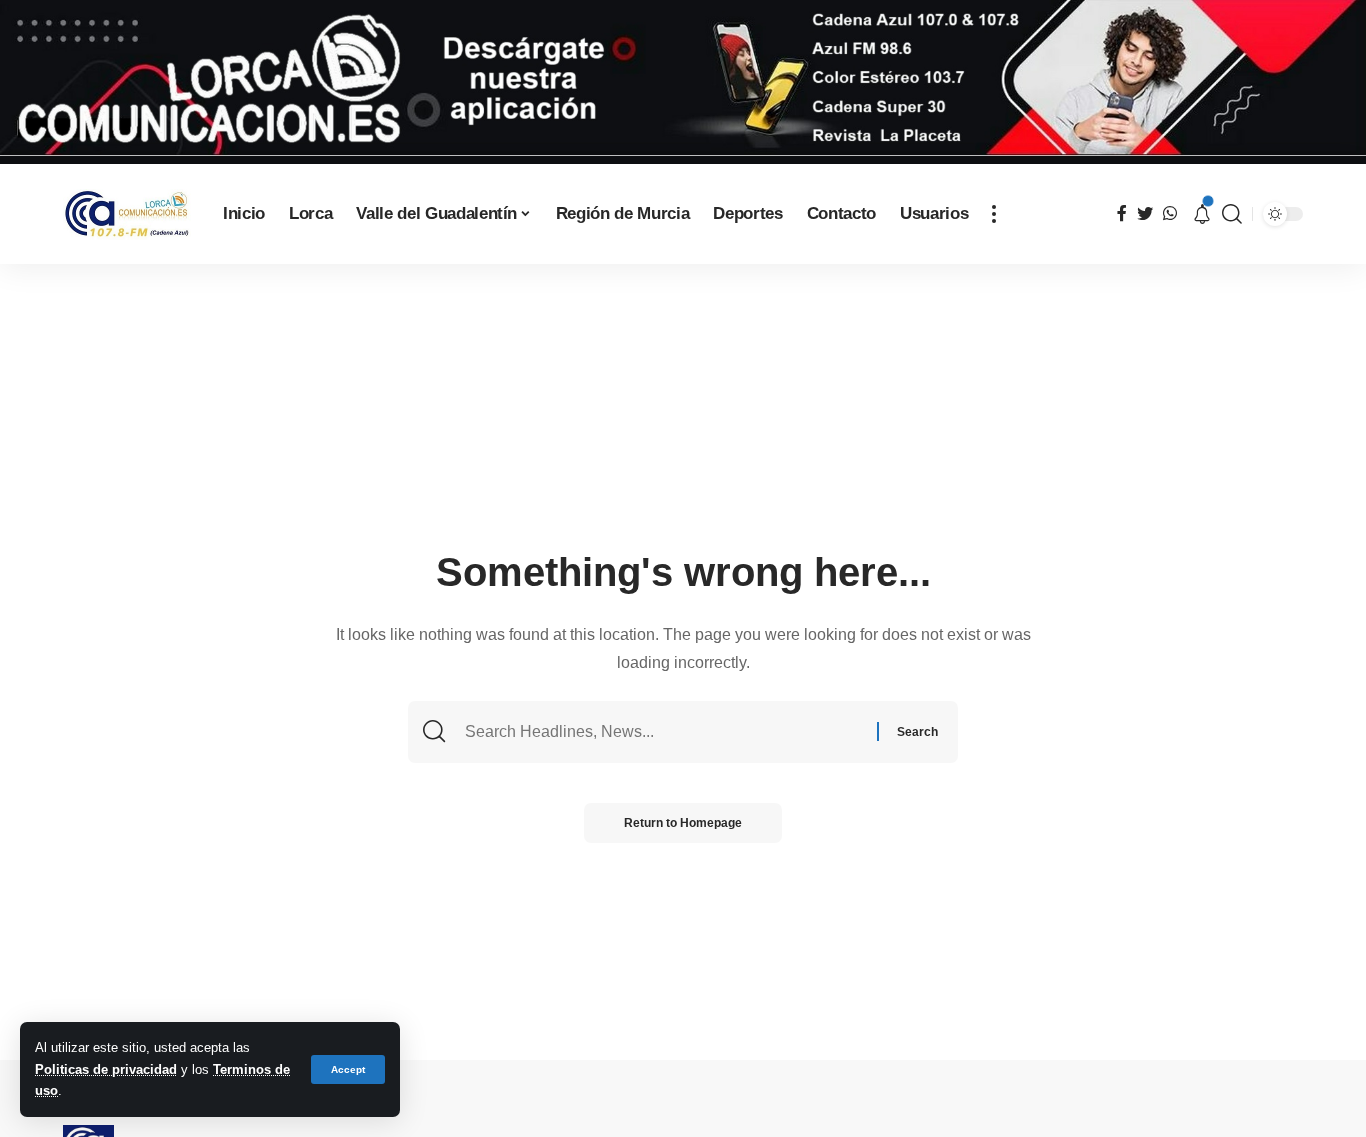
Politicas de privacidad (106, 1069)
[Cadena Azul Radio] (127, 214)
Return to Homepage (683, 823)
